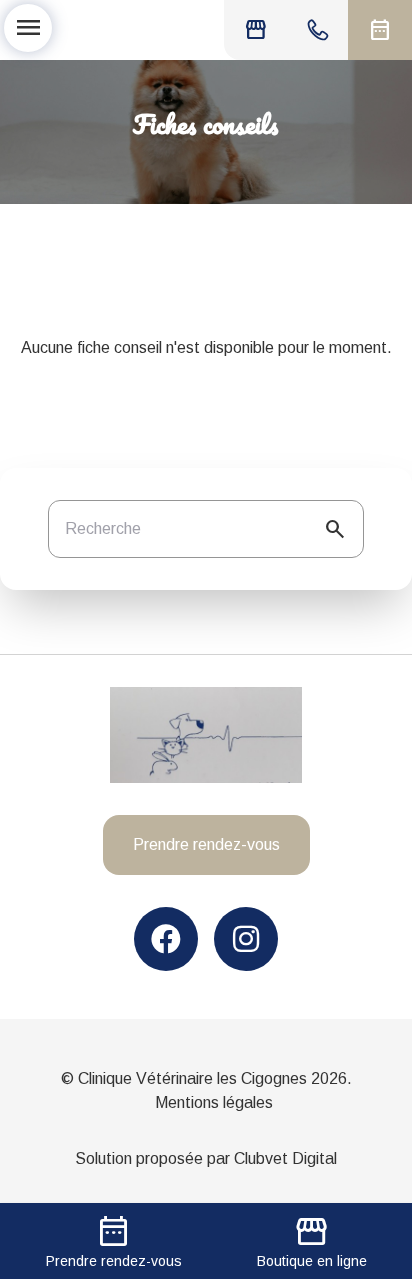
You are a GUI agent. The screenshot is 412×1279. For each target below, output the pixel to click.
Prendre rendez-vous (206, 844)
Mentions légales (214, 1102)
